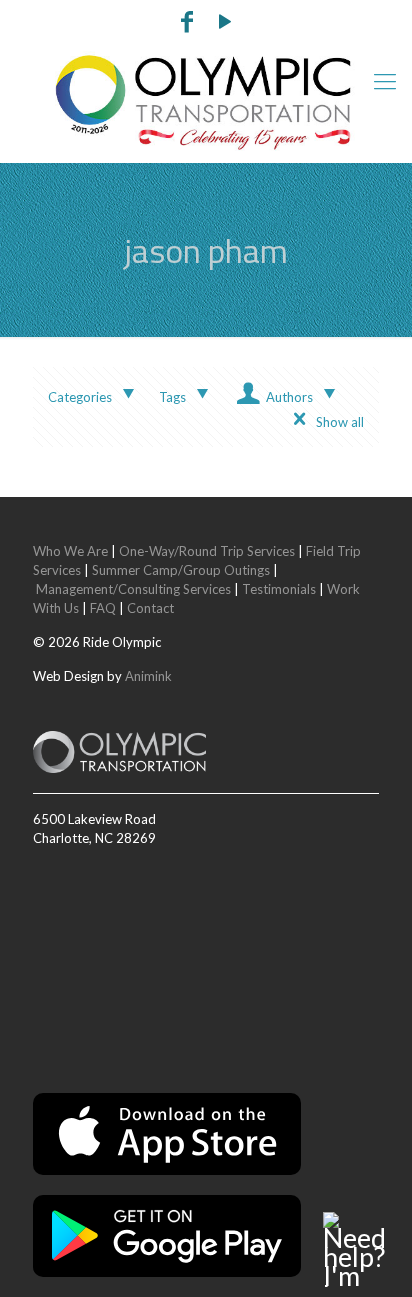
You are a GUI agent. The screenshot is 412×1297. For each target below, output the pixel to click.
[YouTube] (226, 24)
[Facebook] (187, 24)
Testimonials (279, 589)
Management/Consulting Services (133, 589)
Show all (340, 422)
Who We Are (70, 551)
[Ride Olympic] (206, 102)
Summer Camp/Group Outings (181, 570)
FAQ (103, 608)
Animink (148, 676)
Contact (150, 608)
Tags (172, 397)
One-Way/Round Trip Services (207, 551)
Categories (80, 397)
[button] (360, 1249)
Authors (289, 397)
